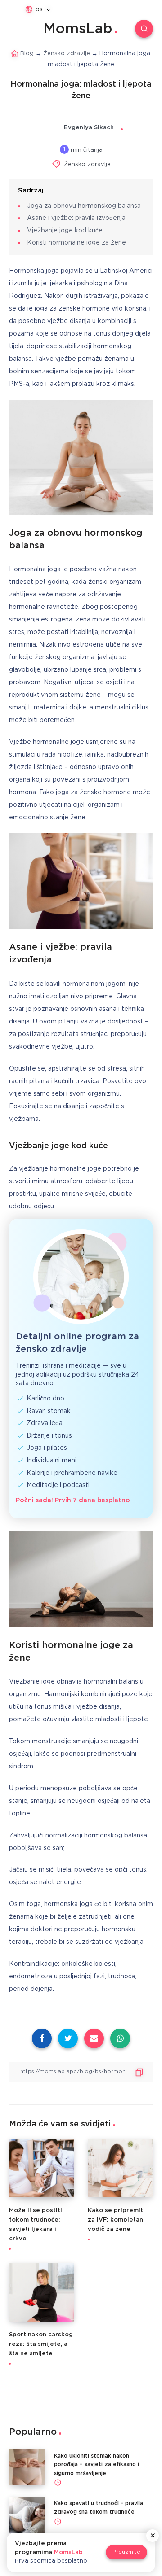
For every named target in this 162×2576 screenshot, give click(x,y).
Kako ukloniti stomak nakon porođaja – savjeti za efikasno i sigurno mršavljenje (97, 2464)
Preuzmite (126, 2552)
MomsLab (78, 29)
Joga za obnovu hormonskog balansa (84, 206)
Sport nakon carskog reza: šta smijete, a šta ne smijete (41, 2344)
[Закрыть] (153, 2536)
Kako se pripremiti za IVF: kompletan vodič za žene (116, 2220)
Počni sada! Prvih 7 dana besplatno (73, 1500)
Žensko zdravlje (87, 164)
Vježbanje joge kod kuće (65, 231)
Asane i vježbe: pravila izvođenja (76, 218)
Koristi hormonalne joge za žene (76, 243)
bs (39, 9)
